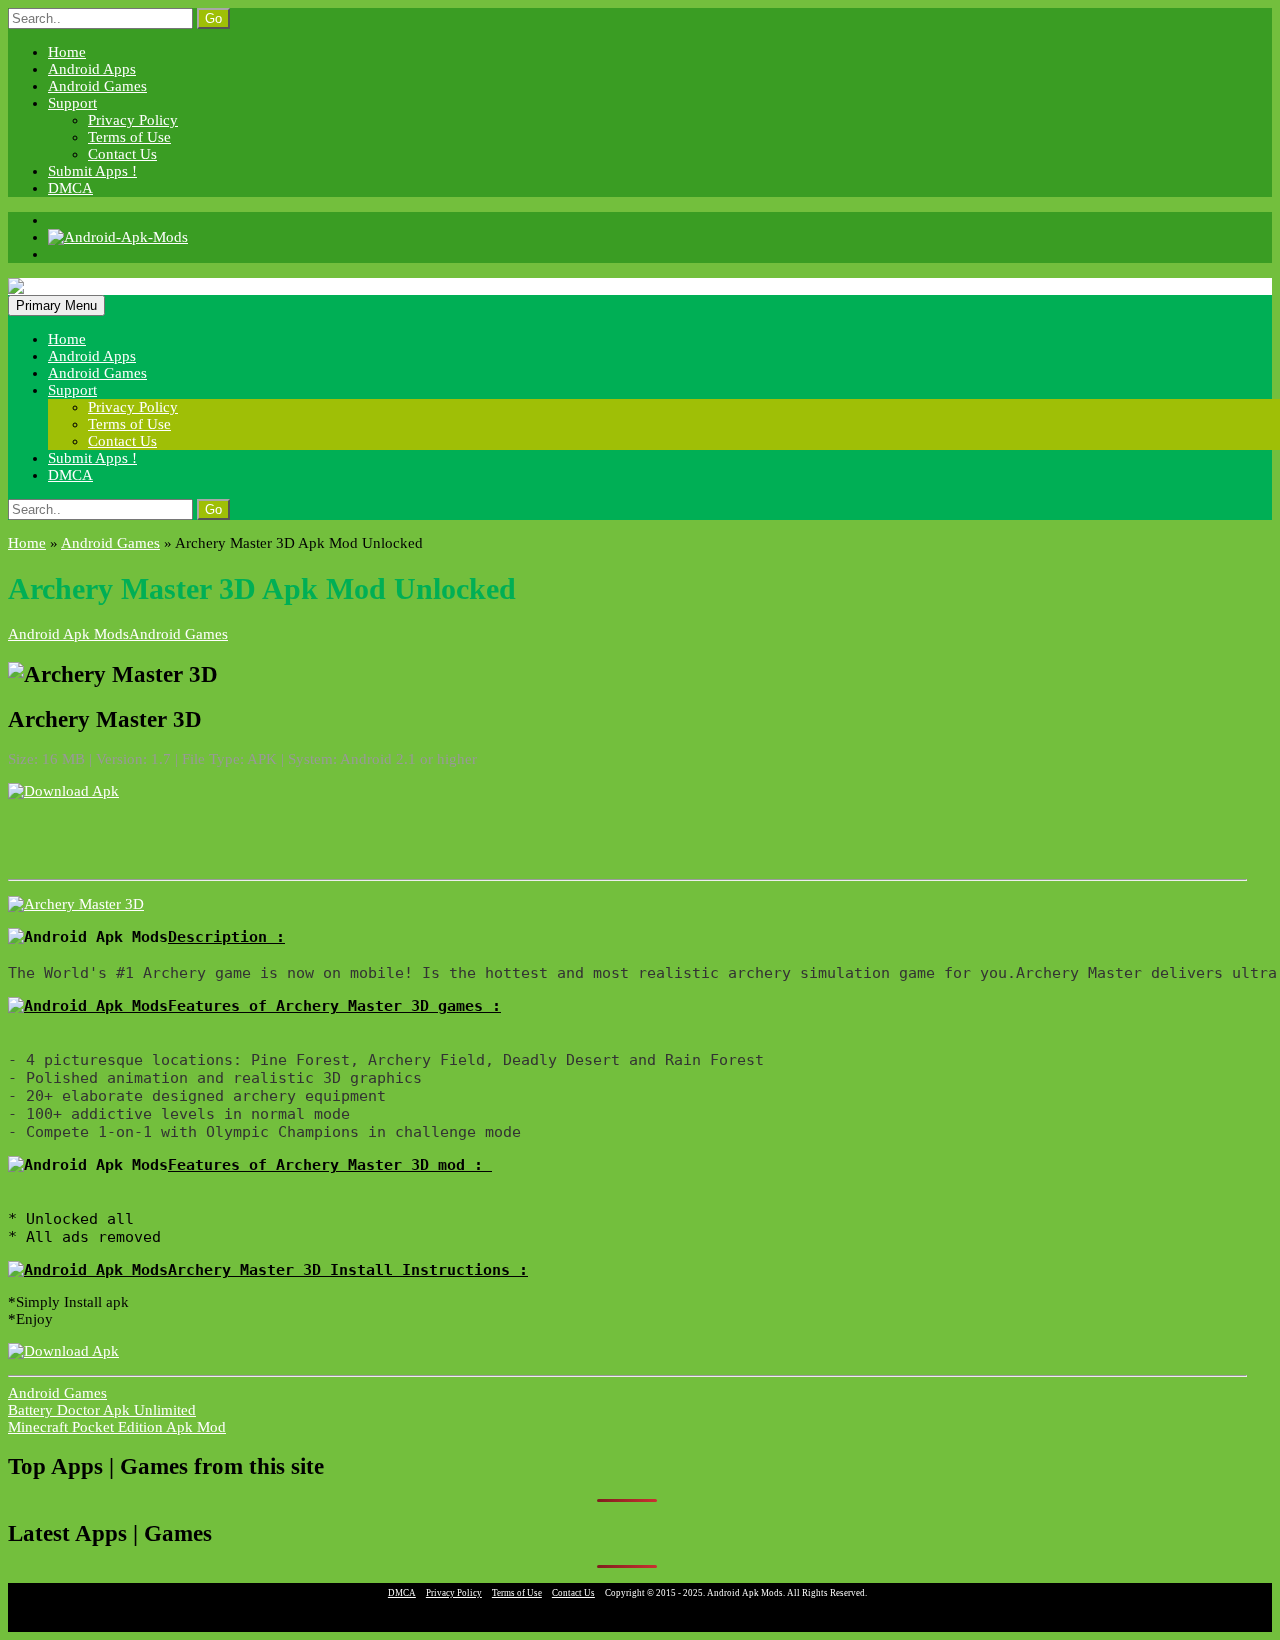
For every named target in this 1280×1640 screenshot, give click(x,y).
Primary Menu (56, 305)
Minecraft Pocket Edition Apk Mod (117, 1427)
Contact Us (122, 154)
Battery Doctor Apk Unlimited (102, 1410)
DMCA (70, 188)
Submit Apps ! (92, 171)
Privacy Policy (133, 120)
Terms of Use (129, 137)
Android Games (97, 86)
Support (72, 103)
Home (67, 52)
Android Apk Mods (68, 634)
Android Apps (92, 69)
